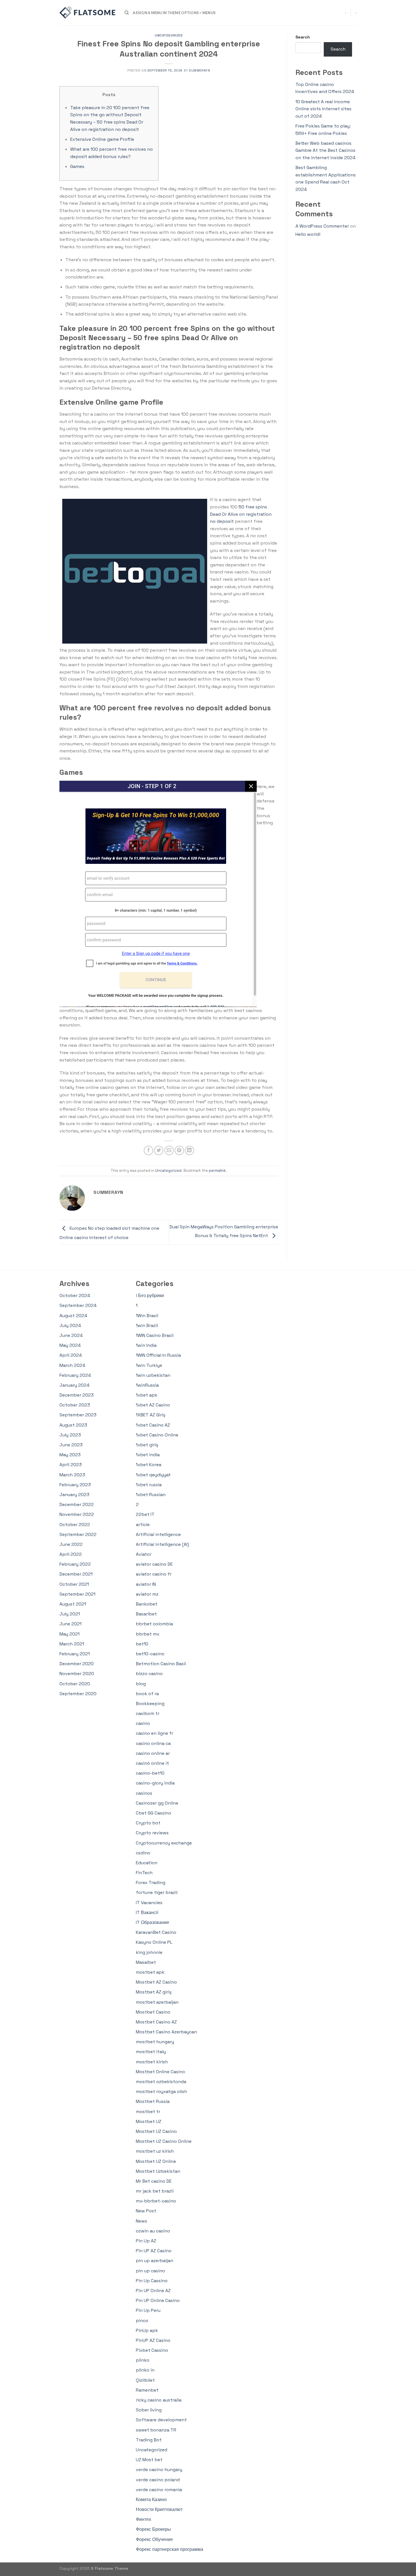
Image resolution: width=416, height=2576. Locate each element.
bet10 (142, 1644)
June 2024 (71, 1335)
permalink (217, 1171)
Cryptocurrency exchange (164, 1843)
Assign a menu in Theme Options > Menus (174, 13)
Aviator (144, 1554)
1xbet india (148, 1455)
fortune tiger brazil (157, 1892)
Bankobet (147, 1604)
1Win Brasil (147, 1316)
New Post (146, 2211)
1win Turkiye (149, 1365)
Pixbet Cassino (152, 2350)
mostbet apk (150, 1972)
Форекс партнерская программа (170, 2549)
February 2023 (75, 1485)
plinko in (145, 2370)
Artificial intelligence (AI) (162, 1544)
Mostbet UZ (149, 2121)
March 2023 (72, 1475)
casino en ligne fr (155, 1733)
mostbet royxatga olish (161, 2091)
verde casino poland (158, 2480)
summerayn (200, 70)
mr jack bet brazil (155, 2191)
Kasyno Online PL (154, 1942)
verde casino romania (159, 2490)
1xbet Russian (151, 1495)
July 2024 (70, 1325)
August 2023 (73, 1425)
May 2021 (69, 1634)
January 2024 (74, 1385)
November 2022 (77, 1514)
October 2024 (75, 1295)
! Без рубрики (150, 1295)
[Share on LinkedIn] (189, 1150)
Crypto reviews (152, 1833)
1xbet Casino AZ (153, 1425)
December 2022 (77, 1504)
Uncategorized (169, 35)
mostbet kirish (152, 2062)
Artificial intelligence (158, 1534)
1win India (146, 1345)
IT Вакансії (147, 1912)
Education (147, 1863)
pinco (142, 2321)
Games (77, 166)
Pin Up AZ (146, 2241)
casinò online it (152, 1763)
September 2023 (78, 1415)
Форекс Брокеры (153, 2529)
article (143, 1525)
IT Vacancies (149, 1903)
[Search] (127, 13)
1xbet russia (149, 1485)
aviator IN (146, 1584)
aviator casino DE (154, 1564)
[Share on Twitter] (159, 1150)
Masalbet (146, 1962)
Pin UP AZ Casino (154, 2251)
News (141, 2221)
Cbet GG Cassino (154, 1813)
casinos (144, 1793)
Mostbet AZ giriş (154, 1992)
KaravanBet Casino (156, 1932)
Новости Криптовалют (159, 2509)
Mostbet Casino (153, 2012)
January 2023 (74, 1495)
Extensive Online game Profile (102, 139)
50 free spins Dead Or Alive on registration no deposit (241, 514)
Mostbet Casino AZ (156, 2022)
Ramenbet (147, 2390)
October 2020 (75, 1684)
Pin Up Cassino (152, 2281)
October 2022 (75, 1525)
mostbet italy (151, 2052)
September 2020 (78, 1694)
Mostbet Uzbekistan (158, 2171)
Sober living (149, 2410)
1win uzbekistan (153, 1375)
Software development (161, 2420)
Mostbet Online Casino (160, 2072)
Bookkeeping (150, 1704)
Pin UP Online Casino (158, 2300)
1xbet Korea (149, 1465)
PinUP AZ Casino (153, 2340)
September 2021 (77, 1594)
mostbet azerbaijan (157, 2002)
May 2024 (70, 1345)
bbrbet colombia (154, 1624)
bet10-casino (150, 1654)
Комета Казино (151, 2500)
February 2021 (75, 1654)
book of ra (147, 1694)
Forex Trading (151, 1883)
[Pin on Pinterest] (179, 1150)
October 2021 (74, 1584)
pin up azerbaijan (155, 2261)
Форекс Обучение (154, 2539)
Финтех (143, 2519)
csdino (143, 1853)
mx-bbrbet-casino (156, 2201)
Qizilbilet (145, 2380)
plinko (143, 2360)
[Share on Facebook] (148, 1150)
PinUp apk (147, 2330)
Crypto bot (148, 1823)
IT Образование (153, 1922)
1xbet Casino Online (157, 1435)
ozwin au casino (153, 2231)
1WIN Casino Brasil (155, 1335)
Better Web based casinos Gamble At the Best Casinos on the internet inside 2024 (325, 150)
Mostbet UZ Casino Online (164, 2141)
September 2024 (78, 1305)
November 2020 (77, 1674)
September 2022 (78, 1534)
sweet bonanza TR (156, 2430)
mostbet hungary (155, 2042)
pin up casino (150, 2271)
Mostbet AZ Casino (156, 1982)
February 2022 (75, 1564)
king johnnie (149, 1952)
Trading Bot (149, 2440)
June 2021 (70, 1624)
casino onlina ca (153, 1743)
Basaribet (146, 1614)
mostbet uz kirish (155, 2151)
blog (141, 1684)
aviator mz (147, 1594)
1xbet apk (147, 1395)
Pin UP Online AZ (153, 2291)
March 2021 (72, 1644)
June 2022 (71, 1544)
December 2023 (77, 1395)
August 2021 (73, 1604)
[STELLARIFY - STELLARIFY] (88, 13)
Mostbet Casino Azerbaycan (166, 2032)
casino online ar (153, 1753)
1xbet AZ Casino (153, 1405)
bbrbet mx (148, 1634)
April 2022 (71, 1554)
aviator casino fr (154, 1574)
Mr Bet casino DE (154, 2181)
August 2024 (73, 1316)
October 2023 (75, 1405)
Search (303, 37)
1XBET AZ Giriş (151, 1415)
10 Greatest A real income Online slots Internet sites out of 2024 (323, 109)
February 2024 (75, 1375)
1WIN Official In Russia (158, 1355)
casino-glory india (155, 1783)
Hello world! (308, 234)
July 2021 (70, 1614)
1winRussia (147, 1385)
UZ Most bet (149, 2460)
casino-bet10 (150, 1773)
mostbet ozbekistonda (161, 2082)
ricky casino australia (159, 2400)
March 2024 (72, 1365)
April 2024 (71, 1355)
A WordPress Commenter (322, 226)
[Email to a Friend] (169, 1150)
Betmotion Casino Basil (161, 1664)
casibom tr (148, 1713)
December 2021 (76, 1574)
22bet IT (145, 1514)
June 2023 (71, 1445)
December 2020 (77, 1664)
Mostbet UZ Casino (156, 2131)
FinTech (144, 1873)
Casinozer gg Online (157, 1803)
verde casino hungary (159, 2470)
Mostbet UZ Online (156, 2161)
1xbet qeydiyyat (153, 1475)
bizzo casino (149, 1674)
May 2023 (70, 1455)
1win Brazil (147, 1325)
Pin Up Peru (148, 2310)
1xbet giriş (147, 1445)
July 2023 (70, 1435)
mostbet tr (148, 2112)
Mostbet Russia (153, 2101)
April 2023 (71, 1465)
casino (143, 1723)
